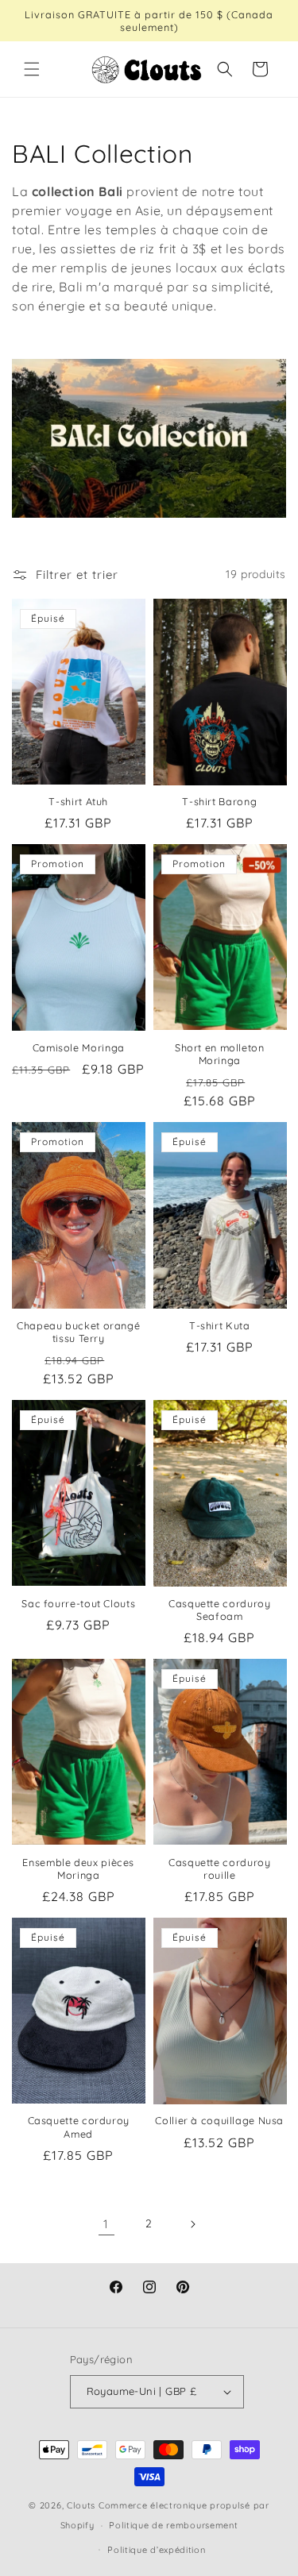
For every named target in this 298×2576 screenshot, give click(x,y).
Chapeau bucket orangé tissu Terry (78, 1332)
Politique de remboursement (173, 2525)
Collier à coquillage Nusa (219, 2120)
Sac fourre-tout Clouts (78, 1603)
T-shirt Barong (219, 801)
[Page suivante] (192, 2224)
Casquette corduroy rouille (219, 1868)
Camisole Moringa (79, 1047)
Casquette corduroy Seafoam (219, 1610)
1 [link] (106, 2224)
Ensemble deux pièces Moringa (78, 1868)
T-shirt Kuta (220, 1325)
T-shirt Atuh (78, 801)
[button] (32, 69)
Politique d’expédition (156, 2550)
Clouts (83, 2505)
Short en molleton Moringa (220, 1054)
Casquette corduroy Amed (79, 2127)
